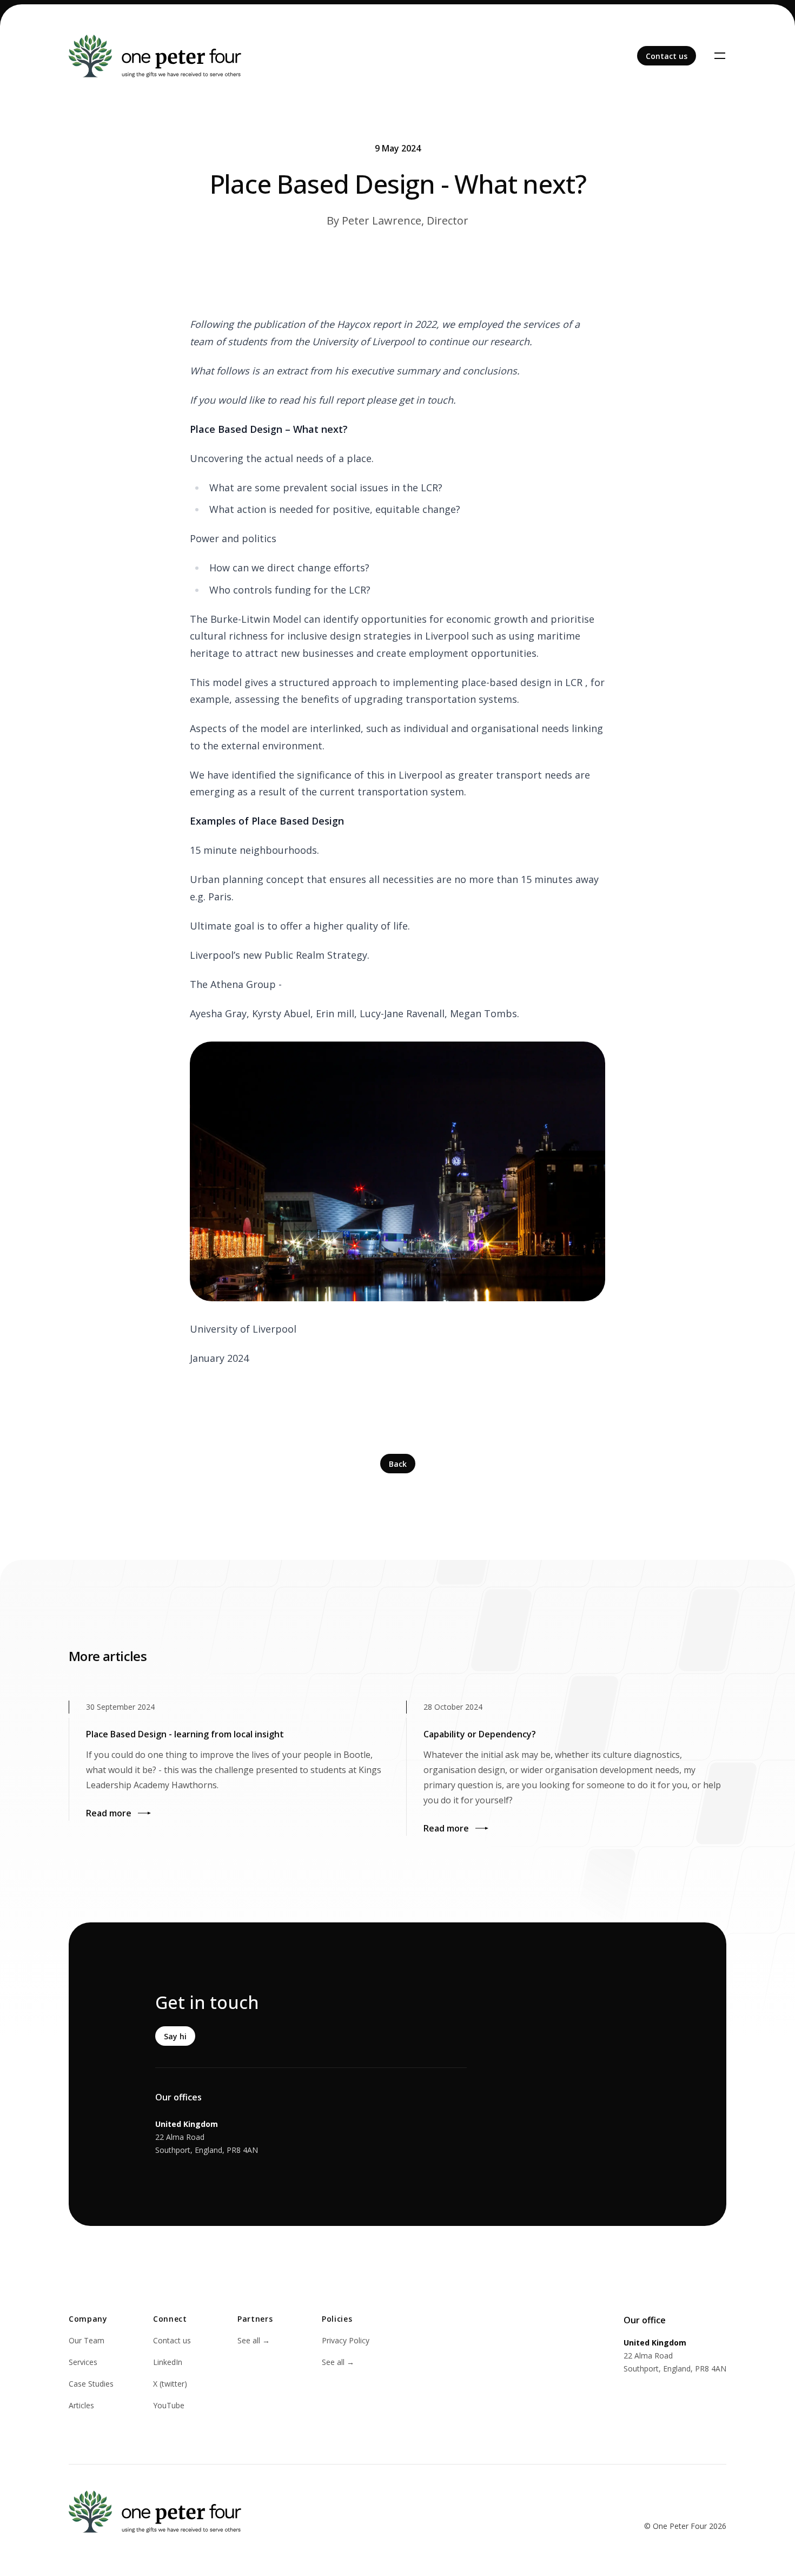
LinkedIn (168, 2362)
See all (254, 2340)
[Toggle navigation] (720, 56)
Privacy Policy (346, 2340)
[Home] (155, 56)
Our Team (87, 2340)
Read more (109, 1813)
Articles (81, 2405)
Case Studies (91, 2384)
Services (83, 2362)
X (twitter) (170, 2384)
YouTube (169, 2405)
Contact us (172, 2340)
